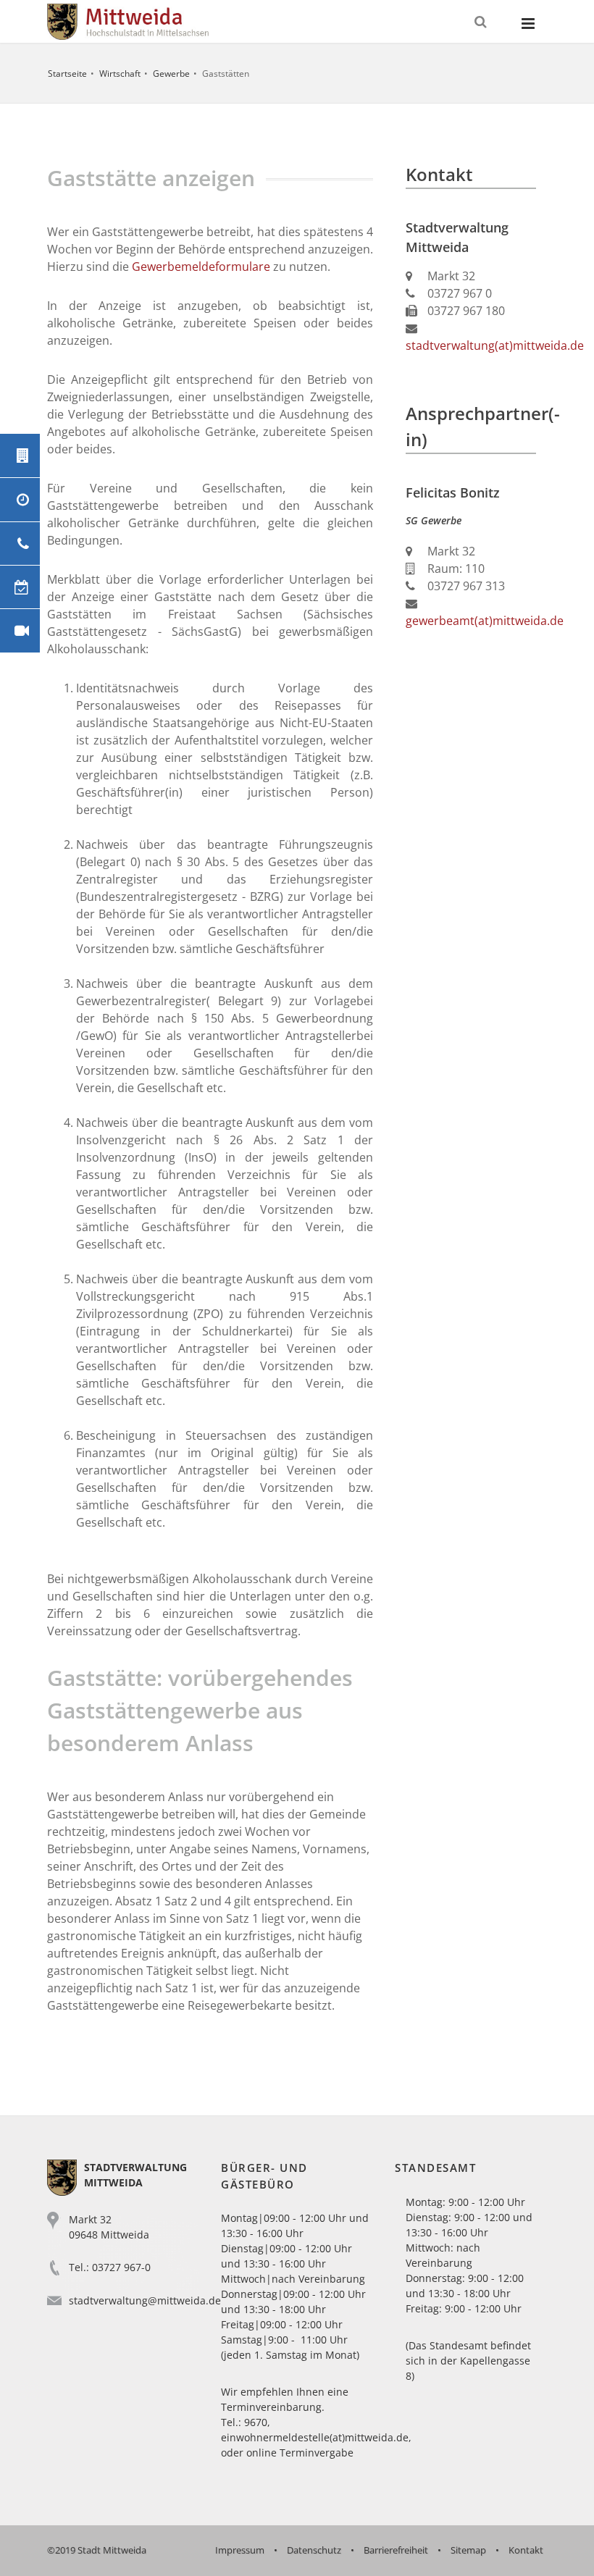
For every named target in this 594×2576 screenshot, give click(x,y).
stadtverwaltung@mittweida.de (145, 2300)
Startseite (67, 74)
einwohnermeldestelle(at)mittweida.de (315, 2437)
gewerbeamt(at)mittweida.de (485, 621)
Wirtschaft (120, 74)
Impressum (240, 2550)
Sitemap (468, 2550)
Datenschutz (314, 2550)
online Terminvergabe (300, 2453)
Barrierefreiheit (396, 2550)
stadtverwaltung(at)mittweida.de (495, 345)
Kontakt (526, 2550)
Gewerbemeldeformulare (201, 267)
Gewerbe (171, 74)
